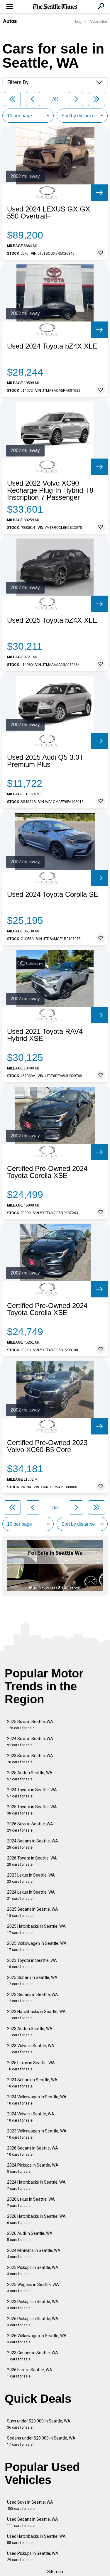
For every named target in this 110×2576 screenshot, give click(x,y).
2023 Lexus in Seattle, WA (31, 1878)
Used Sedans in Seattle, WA (33, 2522)
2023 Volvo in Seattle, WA (31, 2049)
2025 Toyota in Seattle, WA (32, 1810)
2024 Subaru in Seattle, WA (32, 2083)
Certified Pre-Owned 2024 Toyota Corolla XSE (47, 1172)
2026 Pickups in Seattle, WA (33, 2322)
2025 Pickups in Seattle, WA (33, 2271)
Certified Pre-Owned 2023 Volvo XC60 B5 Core (47, 1446)
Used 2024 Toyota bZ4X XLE (52, 346)
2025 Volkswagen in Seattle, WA (37, 1946)
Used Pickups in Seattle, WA (33, 2556)
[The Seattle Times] (55, 7)
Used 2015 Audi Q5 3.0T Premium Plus (45, 761)
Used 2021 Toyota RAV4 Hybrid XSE (45, 1035)
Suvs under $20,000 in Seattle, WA (39, 2424)
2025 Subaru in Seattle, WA (32, 1981)
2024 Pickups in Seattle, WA (33, 2168)
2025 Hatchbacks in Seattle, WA (36, 1929)
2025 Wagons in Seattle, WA (33, 2288)
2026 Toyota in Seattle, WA (32, 1861)
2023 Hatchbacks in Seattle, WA (36, 2015)
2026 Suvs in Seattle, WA (30, 1827)
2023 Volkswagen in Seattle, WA (37, 2134)
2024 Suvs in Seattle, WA (30, 1742)
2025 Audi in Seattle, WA (30, 1776)
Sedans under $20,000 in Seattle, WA (41, 2441)
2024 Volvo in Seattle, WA (31, 2117)
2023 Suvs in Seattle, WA (30, 1759)
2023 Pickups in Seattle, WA (33, 2305)
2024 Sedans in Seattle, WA (33, 1844)
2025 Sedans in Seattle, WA (33, 1912)
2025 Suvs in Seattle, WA (30, 1725)
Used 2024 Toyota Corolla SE (53, 894)
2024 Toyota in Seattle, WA (32, 1793)
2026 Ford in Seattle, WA (30, 2373)
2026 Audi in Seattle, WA (30, 2236)
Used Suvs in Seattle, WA (30, 2505)
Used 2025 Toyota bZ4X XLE (52, 620)
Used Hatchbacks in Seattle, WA (36, 2539)
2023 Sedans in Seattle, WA (33, 1998)
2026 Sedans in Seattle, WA (33, 2151)
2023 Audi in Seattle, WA (30, 2032)
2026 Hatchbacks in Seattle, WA (36, 2219)
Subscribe (99, 21)
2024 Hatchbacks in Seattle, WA (36, 2185)
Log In (80, 21)
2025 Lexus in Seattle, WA (31, 2066)
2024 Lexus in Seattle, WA (31, 1895)
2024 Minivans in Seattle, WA (34, 2253)
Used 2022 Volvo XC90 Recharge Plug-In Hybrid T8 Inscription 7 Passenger (50, 490)
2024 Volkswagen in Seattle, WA (37, 2100)
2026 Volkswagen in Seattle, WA (37, 2339)
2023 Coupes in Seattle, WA (33, 2356)
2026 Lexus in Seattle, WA (31, 2202)
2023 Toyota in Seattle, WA (32, 1963)
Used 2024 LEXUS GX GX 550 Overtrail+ (49, 213)
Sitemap (55, 2572)
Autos (10, 21)
